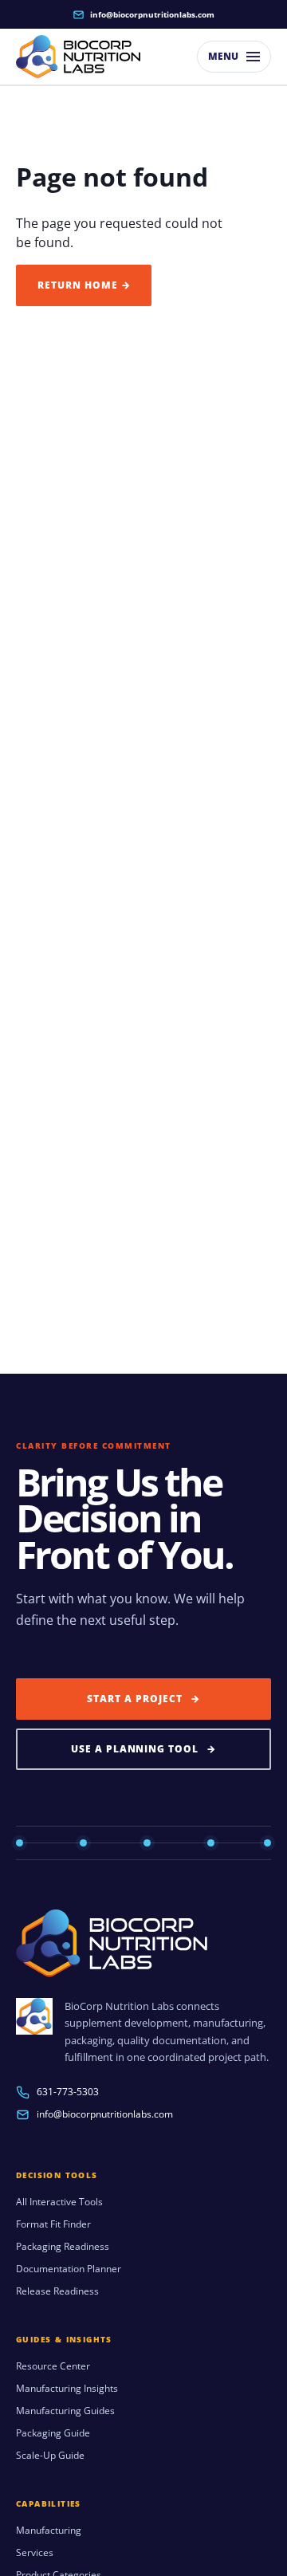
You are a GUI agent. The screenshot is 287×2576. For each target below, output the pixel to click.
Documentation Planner (69, 2269)
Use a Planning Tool (143, 1749)
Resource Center (53, 2366)
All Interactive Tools (59, 2202)
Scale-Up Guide (50, 2456)
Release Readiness (57, 2291)
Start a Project (143, 1699)
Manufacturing (49, 2531)
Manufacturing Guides (65, 2411)
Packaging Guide (53, 2433)
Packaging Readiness (63, 2247)
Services (35, 2553)
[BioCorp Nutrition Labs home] (78, 57)
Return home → (84, 285)
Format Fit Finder (53, 2224)
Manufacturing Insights (67, 2389)
